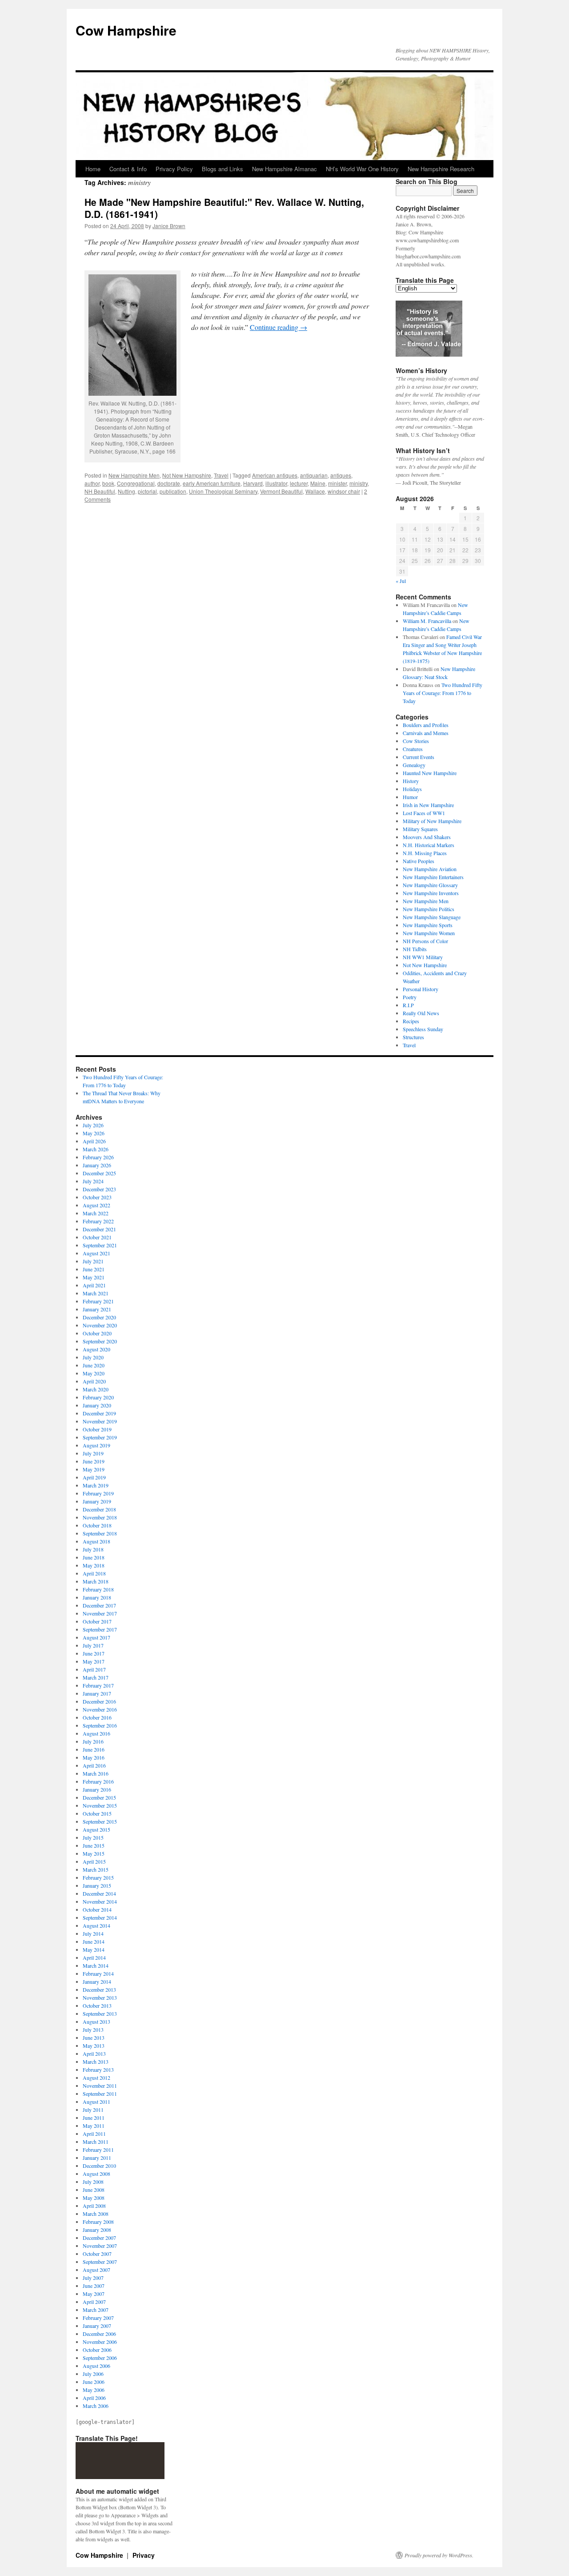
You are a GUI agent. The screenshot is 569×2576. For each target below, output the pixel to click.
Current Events (419, 757)
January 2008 (97, 2230)
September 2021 (100, 1245)
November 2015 (100, 1805)
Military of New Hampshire (432, 821)
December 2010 (99, 2166)
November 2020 (100, 1325)
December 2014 (99, 1893)
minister (337, 483)
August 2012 (96, 2078)
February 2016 (98, 1781)
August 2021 (96, 1253)
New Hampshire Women (429, 933)
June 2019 (94, 1461)
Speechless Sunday (423, 1029)
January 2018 (97, 1597)
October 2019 (97, 1429)
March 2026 (96, 1149)
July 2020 (93, 1357)
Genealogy (414, 765)
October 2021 (97, 1237)
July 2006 (93, 2374)
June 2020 (94, 1365)
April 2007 (94, 2302)
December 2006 (99, 2334)
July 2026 (93, 1125)
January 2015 (97, 1885)
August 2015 (96, 1829)
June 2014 (94, 1941)
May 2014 (94, 1949)
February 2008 (98, 2222)
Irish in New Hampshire (428, 805)
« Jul (401, 581)
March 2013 (96, 2062)
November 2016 (100, 1709)
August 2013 (96, 2021)
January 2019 (97, 1501)
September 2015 (100, 1821)
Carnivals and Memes (426, 733)
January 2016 (97, 1789)
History (411, 781)
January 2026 (97, 1165)
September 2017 (100, 1629)
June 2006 (94, 2382)
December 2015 (99, 1797)
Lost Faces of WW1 (424, 813)
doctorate (169, 483)
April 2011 (94, 2134)
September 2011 (100, 2094)
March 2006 (96, 2406)
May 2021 (94, 1277)
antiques (341, 475)
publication (173, 491)
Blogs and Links (222, 169)
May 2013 (94, 2046)
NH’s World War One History (362, 169)
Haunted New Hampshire (430, 773)
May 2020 (94, 1373)
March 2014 (96, 1965)
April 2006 (94, 2398)
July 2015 (93, 1837)
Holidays (412, 789)
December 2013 (99, 1989)
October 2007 (97, 2254)
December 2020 (99, 1317)
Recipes (411, 1021)
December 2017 (99, 1605)
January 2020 (97, 1405)
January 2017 (97, 1693)
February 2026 (98, 1157)
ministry (359, 483)
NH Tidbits (415, 949)
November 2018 (100, 1517)
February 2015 (98, 1877)
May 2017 (94, 1661)
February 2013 (98, 2070)
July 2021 (93, 1261)
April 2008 (94, 2206)
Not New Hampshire (187, 475)
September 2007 (100, 2262)
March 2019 (96, 1485)
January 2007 (97, 2326)
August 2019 (96, 1445)
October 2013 (97, 2005)
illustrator (276, 483)
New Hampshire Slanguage (432, 917)
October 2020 (97, 1333)
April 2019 (94, 1477)
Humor (410, 797)
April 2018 (94, 1573)
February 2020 (98, 1397)
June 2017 (94, 1653)
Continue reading (278, 327)
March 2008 (96, 2214)
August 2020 (96, 1349)
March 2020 (96, 1389)
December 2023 (99, 1189)
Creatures (413, 749)
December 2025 (99, 1173)
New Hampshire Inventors (431, 893)
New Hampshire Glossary (430, 885)
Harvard (253, 483)
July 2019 (93, 1453)
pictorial (147, 491)
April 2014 (94, 1957)
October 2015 (97, 1813)
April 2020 (94, 1381)
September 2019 (100, 1437)
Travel (221, 475)
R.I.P (408, 1005)
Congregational (136, 483)
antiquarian (314, 475)
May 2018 (94, 1565)
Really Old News (421, 1013)
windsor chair (344, 491)
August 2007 (96, 2270)
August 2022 (96, 1205)
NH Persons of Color (425, 941)
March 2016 (96, 1773)
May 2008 (94, 2198)
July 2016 (93, 1741)
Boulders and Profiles (426, 725)
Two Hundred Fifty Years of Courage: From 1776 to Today (443, 693)
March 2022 (96, 1213)
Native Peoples (419, 861)
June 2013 (94, 2037)
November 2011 (100, 2086)
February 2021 (98, 1301)
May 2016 (94, 1757)
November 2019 (100, 1421)
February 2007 (98, 2318)
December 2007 (99, 2238)
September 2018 (100, 1533)
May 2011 (94, 2126)
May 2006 (94, 2390)
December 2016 (99, 1701)
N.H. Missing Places (425, 853)
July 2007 (93, 2278)
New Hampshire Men (134, 475)
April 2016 (94, 1765)
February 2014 (98, 1973)
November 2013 (100, 1997)
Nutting (126, 491)
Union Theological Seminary (223, 491)
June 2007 (94, 2286)
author (92, 483)
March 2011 (96, 2142)
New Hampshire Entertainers (433, 877)
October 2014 (97, 1909)
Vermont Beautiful (281, 491)
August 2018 (96, 1541)
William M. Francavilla (427, 621)
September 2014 (100, 1917)
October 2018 (97, 1525)
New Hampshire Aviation (430, 869)
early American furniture (212, 483)
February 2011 (98, 2150)
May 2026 (94, 1133)
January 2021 (97, 1309)
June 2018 (94, 1557)
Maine (318, 483)
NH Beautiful (100, 491)
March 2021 (96, 1293)
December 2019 (99, 1413)
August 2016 (96, 1733)
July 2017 (93, 1645)
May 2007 (94, 2294)
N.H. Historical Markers (429, 845)
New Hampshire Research (441, 169)
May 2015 (94, 1853)
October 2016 (97, 1717)
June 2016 (94, 1749)
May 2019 (94, 1469)
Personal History (421, 989)
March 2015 (96, 1869)
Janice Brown (169, 226)
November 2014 (100, 1901)
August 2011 (96, 2102)
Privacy (144, 2555)
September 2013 (100, 2013)
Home (93, 169)
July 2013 (93, 2029)
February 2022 (98, 1221)
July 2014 (93, 1933)
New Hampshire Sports (428, 925)
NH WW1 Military (423, 957)
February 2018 (98, 1589)
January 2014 (97, 1981)
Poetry (410, 997)
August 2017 (96, 1637)
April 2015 (94, 1861)
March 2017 (96, 1677)
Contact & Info (128, 169)
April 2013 (94, 2054)
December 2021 (99, 1229)
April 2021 (94, 1285)
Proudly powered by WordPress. (439, 2555)
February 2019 (98, 1493)
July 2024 (93, 1181)
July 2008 (93, 2182)
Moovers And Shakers (427, 837)
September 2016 (100, 1725)
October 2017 (97, 1621)
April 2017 (94, 1669)
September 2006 (100, 2358)
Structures (413, 1037)
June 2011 (94, 2118)
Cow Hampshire (126, 30)
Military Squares (420, 829)
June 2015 (94, 1845)
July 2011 (93, 2110)
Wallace (315, 491)
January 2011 (97, 2158)
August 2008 (96, 2174)
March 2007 (96, 2310)
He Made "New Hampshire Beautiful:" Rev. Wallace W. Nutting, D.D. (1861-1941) (224, 208)
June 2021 (94, 1269)
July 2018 (93, 1549)
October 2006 (97, 2350)
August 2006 (96, 2366)
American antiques (275, 475)
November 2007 (100, 2246)
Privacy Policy (174, 169)
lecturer (299, 483)
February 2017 (98, 1685)
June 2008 (94, 2190)
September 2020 (100, 1341)
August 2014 (96, 1925)
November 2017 (100, 1613)
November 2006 (100, 2342)
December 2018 (99, 1509)
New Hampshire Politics (429, 909)
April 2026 (94, 1141)
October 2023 (97, 1197)
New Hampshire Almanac (284, 169)
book (108, 483)
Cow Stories (416, 741)
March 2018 (96, 1581)
